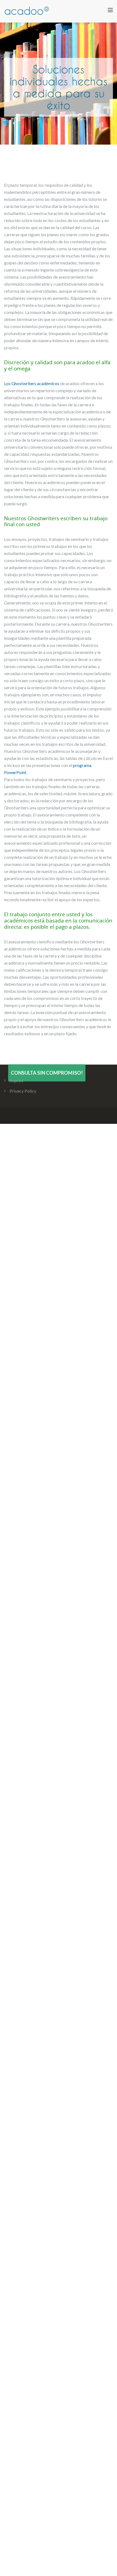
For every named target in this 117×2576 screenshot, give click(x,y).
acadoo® (27, 11)
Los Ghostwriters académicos (32, 383)
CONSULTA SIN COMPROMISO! (47, 1073)
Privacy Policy (23, 1091)
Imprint (16, 1080)
